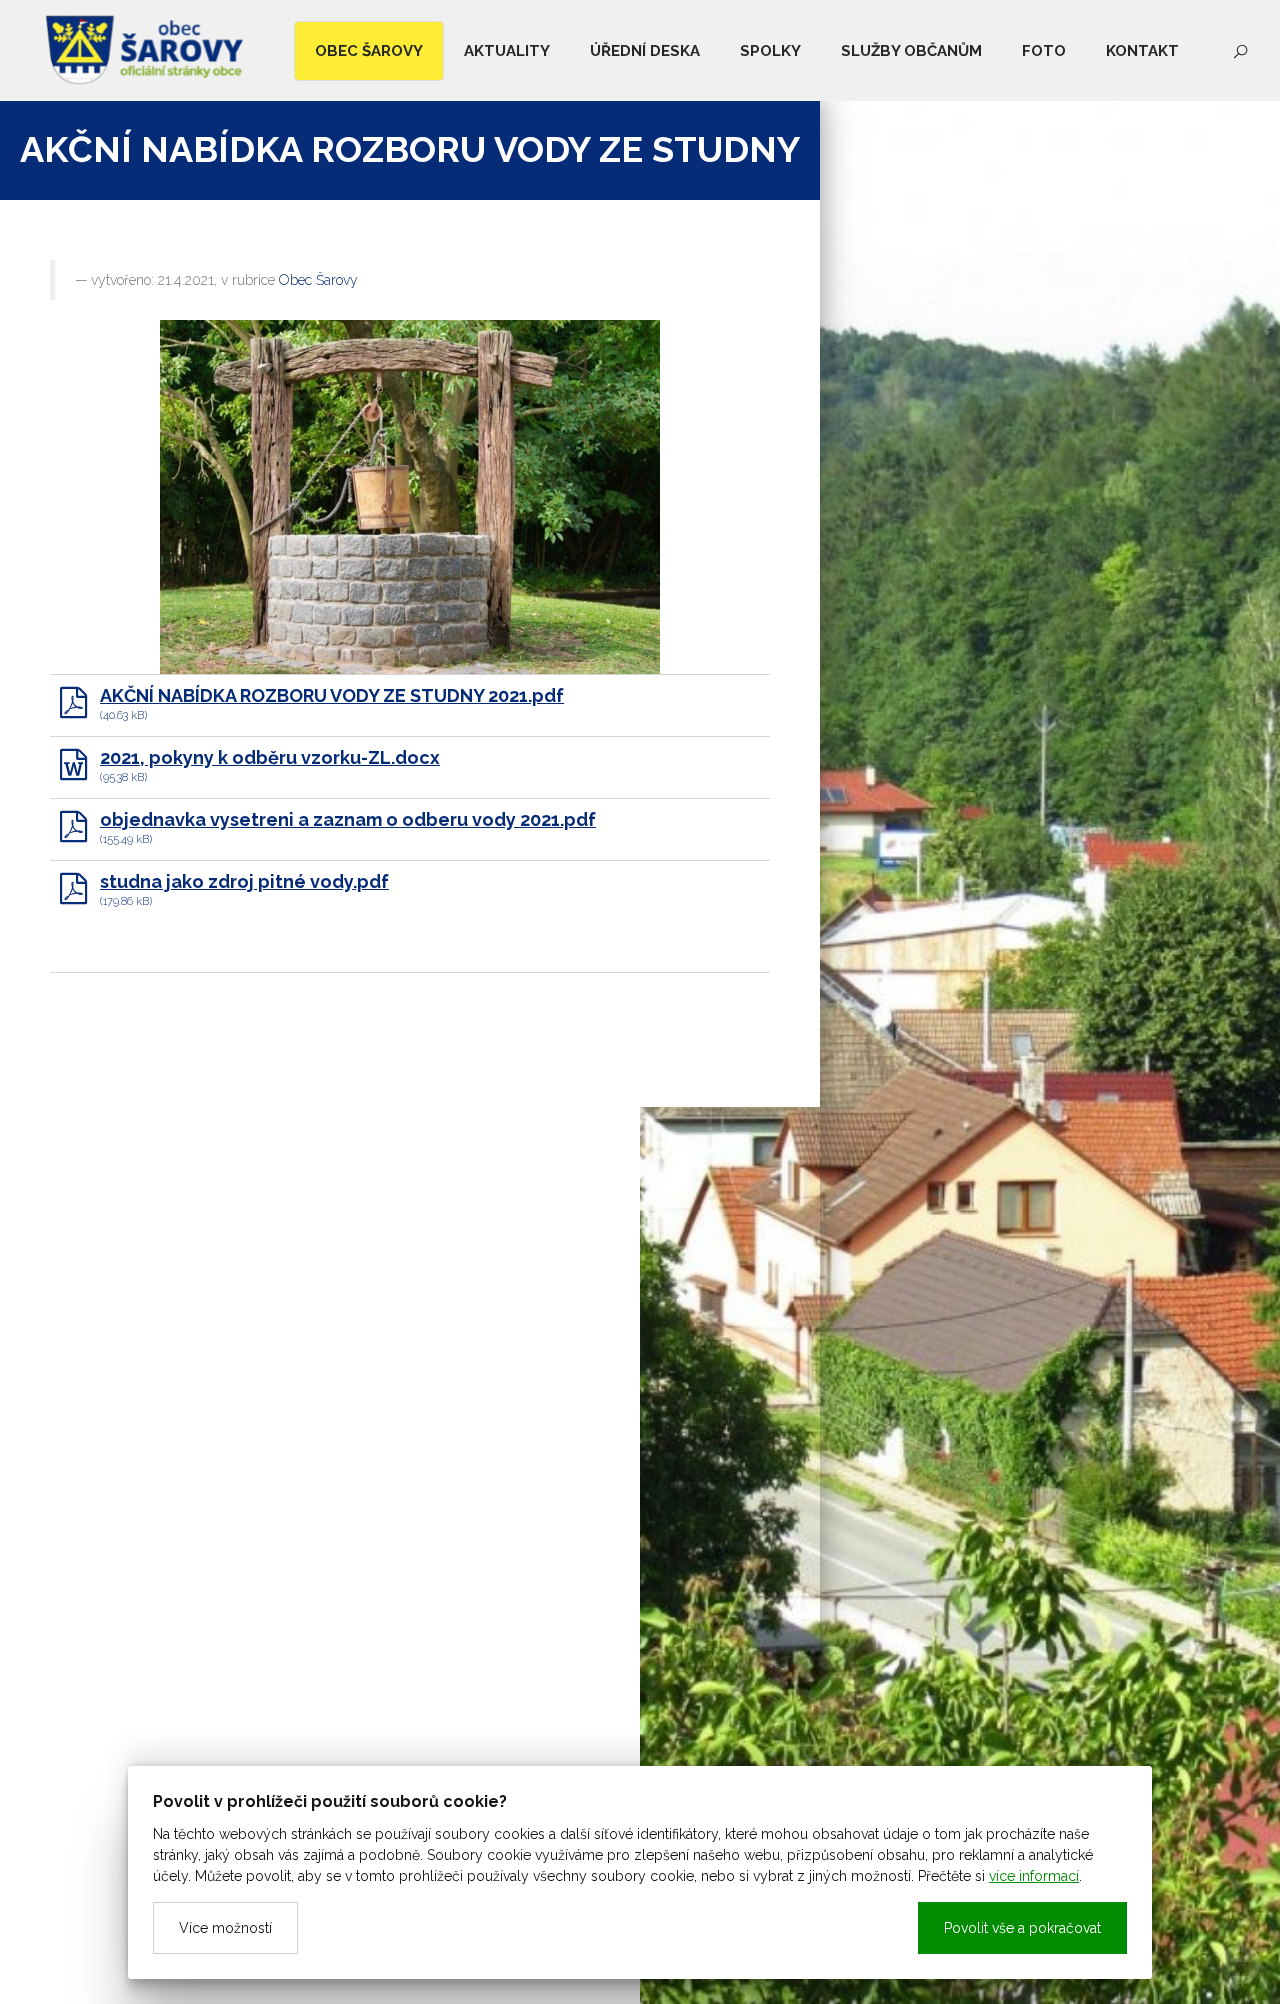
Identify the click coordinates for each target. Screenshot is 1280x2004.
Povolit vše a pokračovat (1022, 1928)
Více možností (225, 1928)
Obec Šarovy (318, 280)
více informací (1034, 1876)
